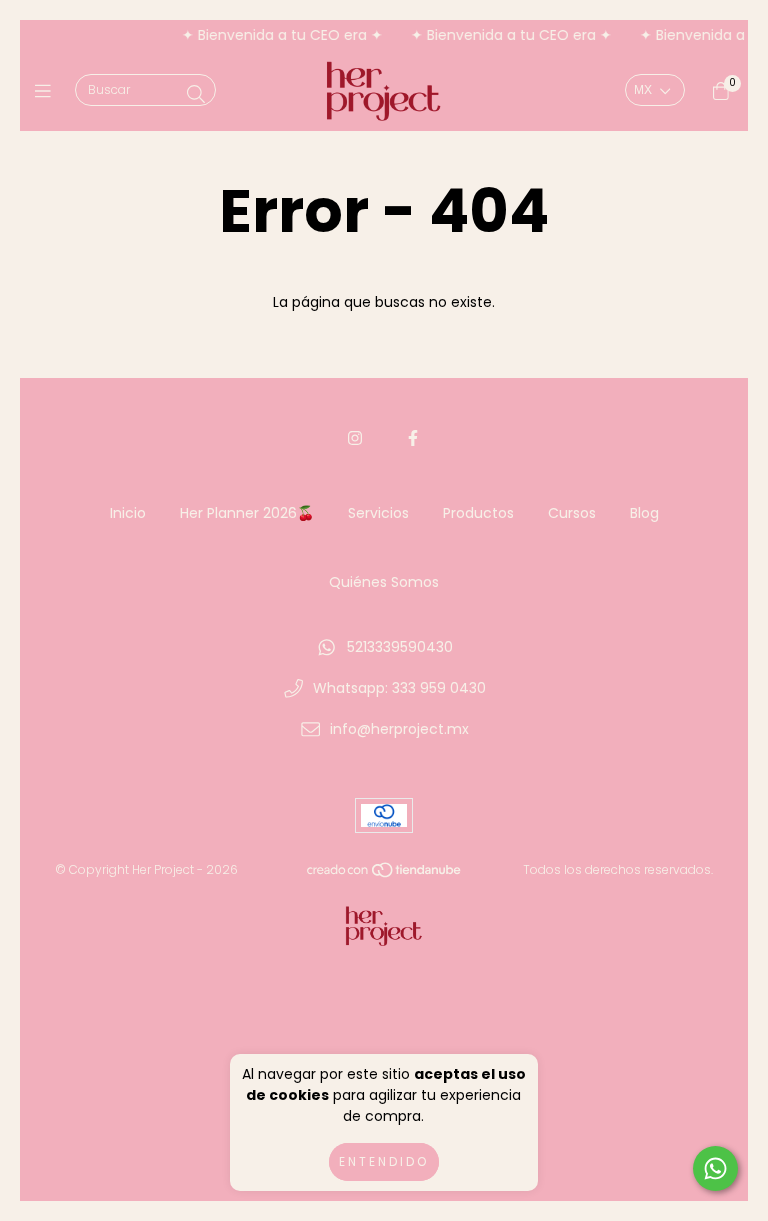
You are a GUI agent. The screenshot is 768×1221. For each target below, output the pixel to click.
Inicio (128, 513)
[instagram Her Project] (355, 438)
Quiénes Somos (384, 582)
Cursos (572, 513)
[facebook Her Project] (413, 438)
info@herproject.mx (399, 729)
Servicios (378, 513)
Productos (478, 513)
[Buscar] (196, 94)
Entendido (384, 1161)
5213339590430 (400, 647)
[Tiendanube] (385, 874)
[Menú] (47, 91)
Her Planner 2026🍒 (247, 513)
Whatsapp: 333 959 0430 (399, 688)
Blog (644, 513)
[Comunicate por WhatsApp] (715, 1168)
